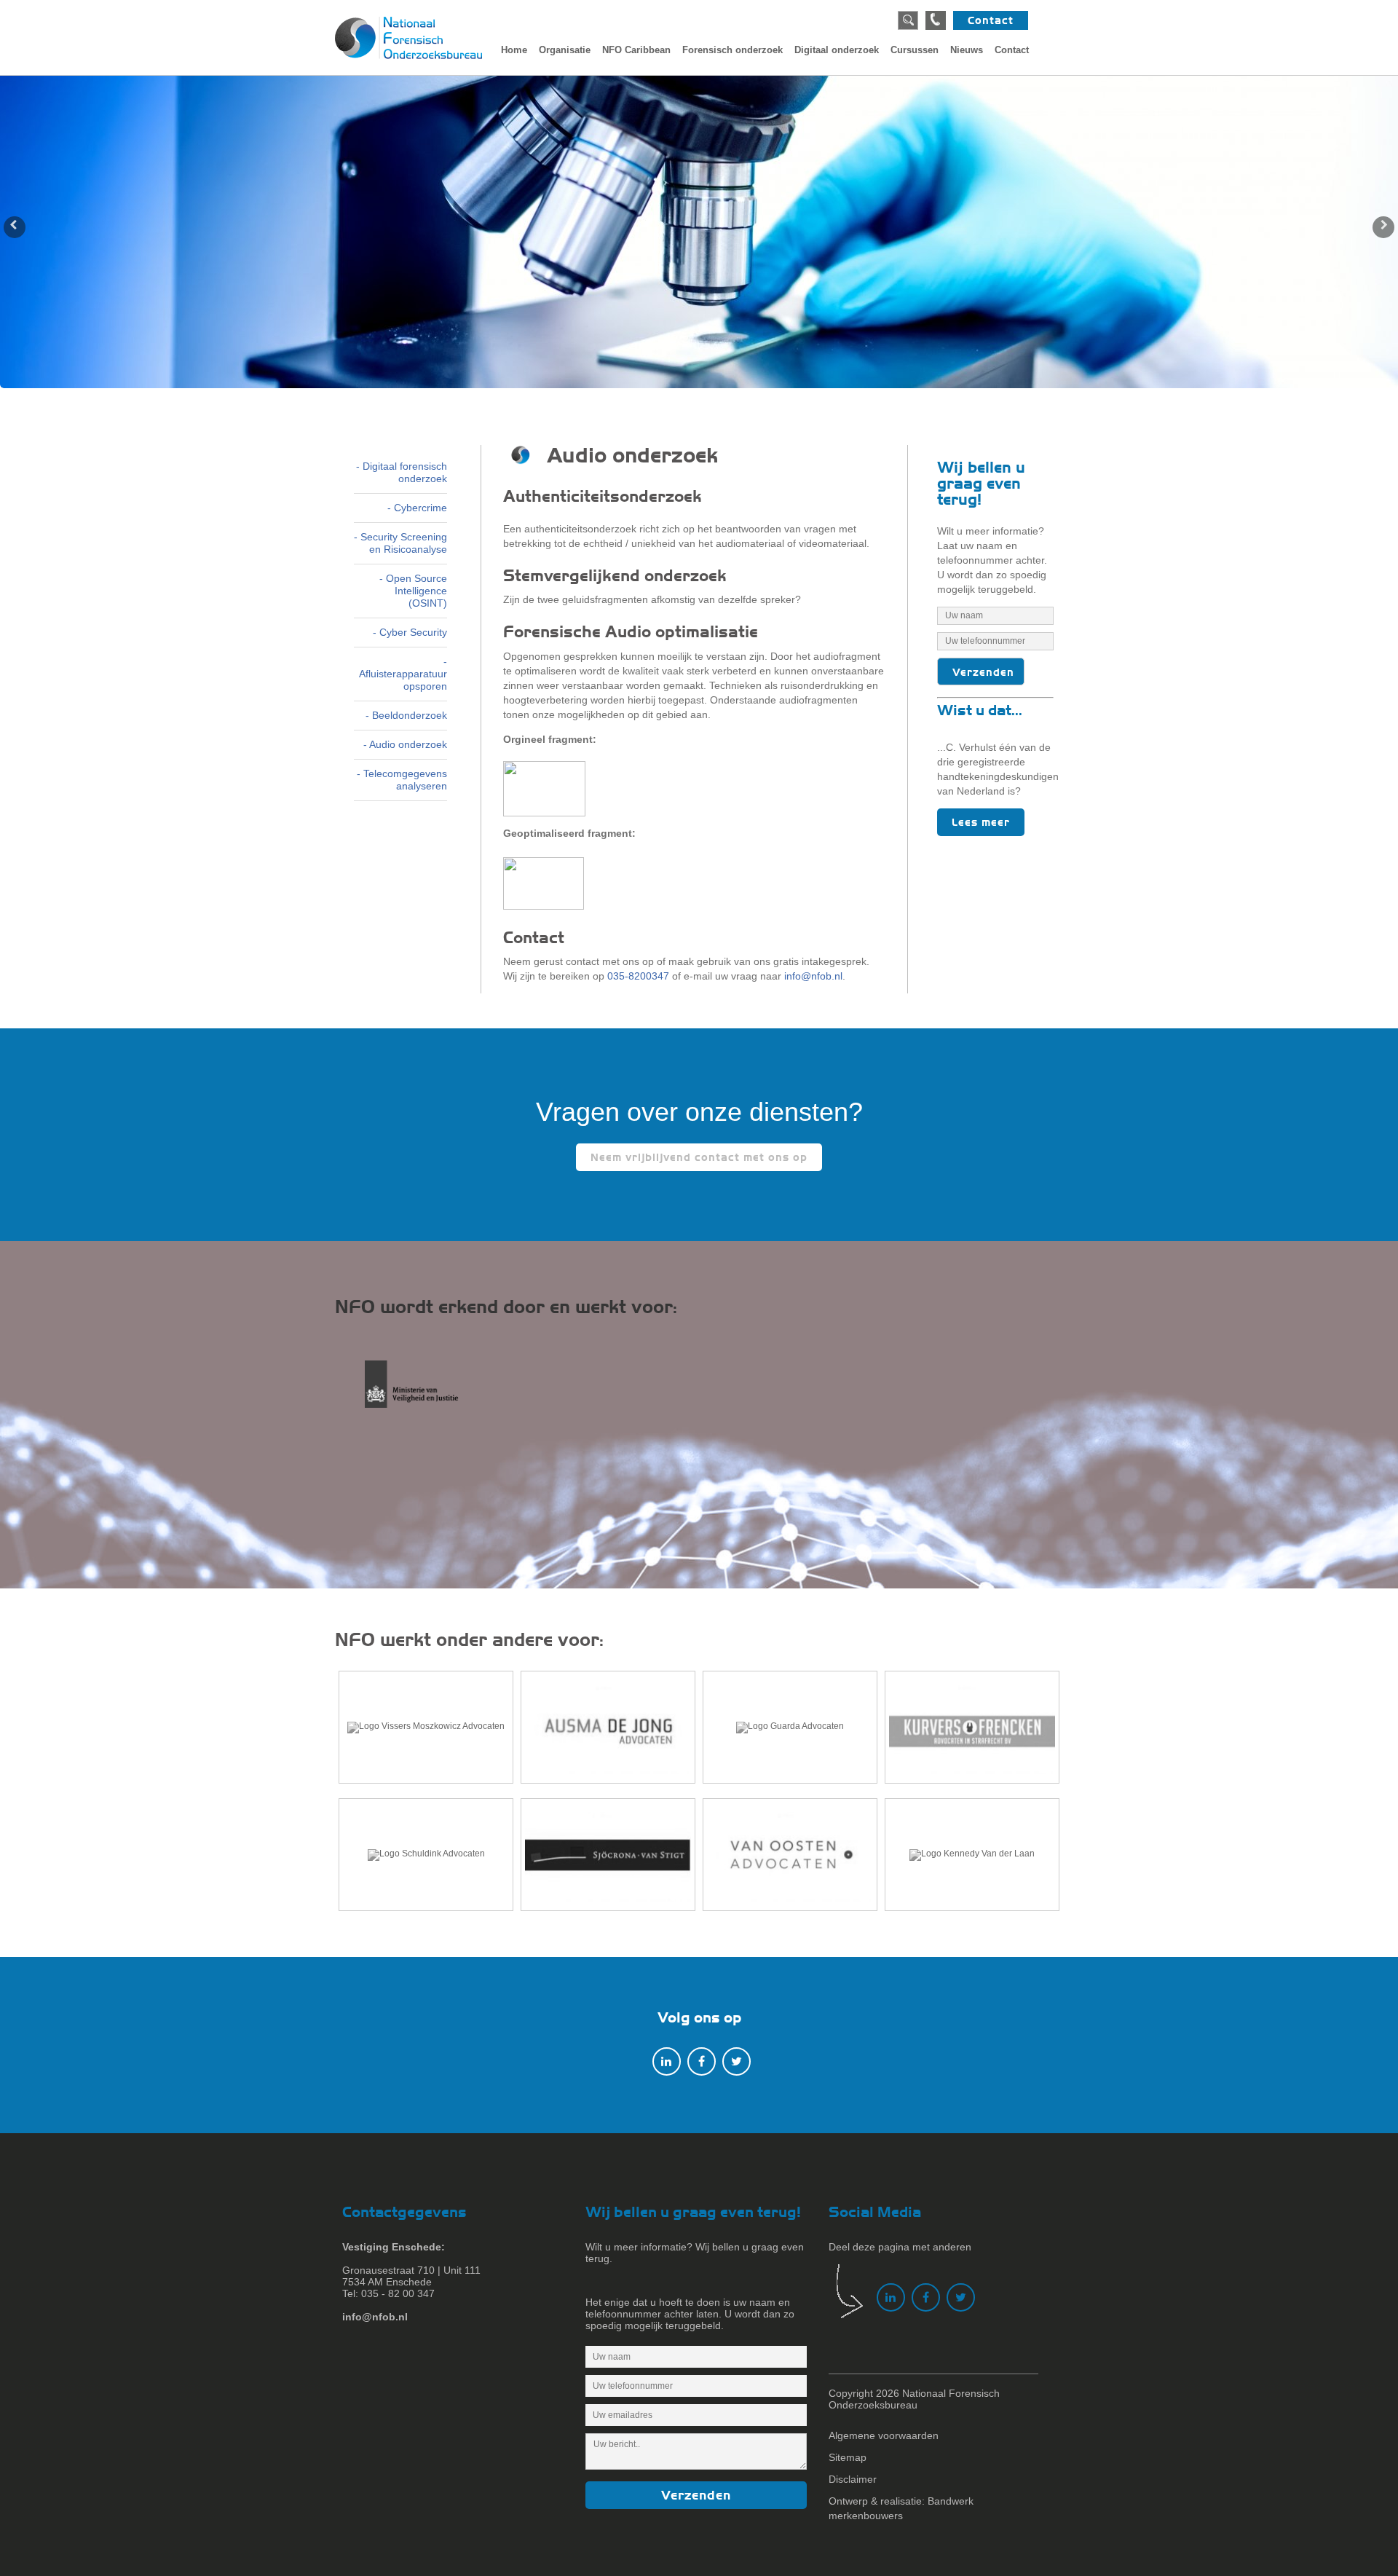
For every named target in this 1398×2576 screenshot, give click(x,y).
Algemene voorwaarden (884, 2435)
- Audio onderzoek (405, 744)
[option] (699, 232)
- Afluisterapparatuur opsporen (403, 674)
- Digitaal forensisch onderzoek (402, 472)
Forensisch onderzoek (732, 50)
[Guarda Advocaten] (790, 1727)
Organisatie (565, 50)
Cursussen (915, 50)
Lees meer (981, 822)
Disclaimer (853, 2479)
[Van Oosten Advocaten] (790, 1855)
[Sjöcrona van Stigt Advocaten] (608, 1855)
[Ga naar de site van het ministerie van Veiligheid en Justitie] (424, 1392)
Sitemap (848, 2457)
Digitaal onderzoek (837, 50)
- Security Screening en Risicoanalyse (400, 543)
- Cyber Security (410, 632)
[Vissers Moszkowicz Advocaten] (426, 1727)
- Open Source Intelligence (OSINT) (413, 591)
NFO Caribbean (636, 50)
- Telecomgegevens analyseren (402, 780)
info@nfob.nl (813, 976)
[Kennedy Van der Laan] (972, 1855)
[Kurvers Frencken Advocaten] (972, 1727)
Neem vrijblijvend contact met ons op (699, 1157)
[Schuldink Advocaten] (426, 1855)
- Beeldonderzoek (406, 715)
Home (514, 50)
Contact (991, 20)
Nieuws (967, 50)
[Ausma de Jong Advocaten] (608, 1727)
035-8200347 (638, 976)
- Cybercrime (417, 508)
